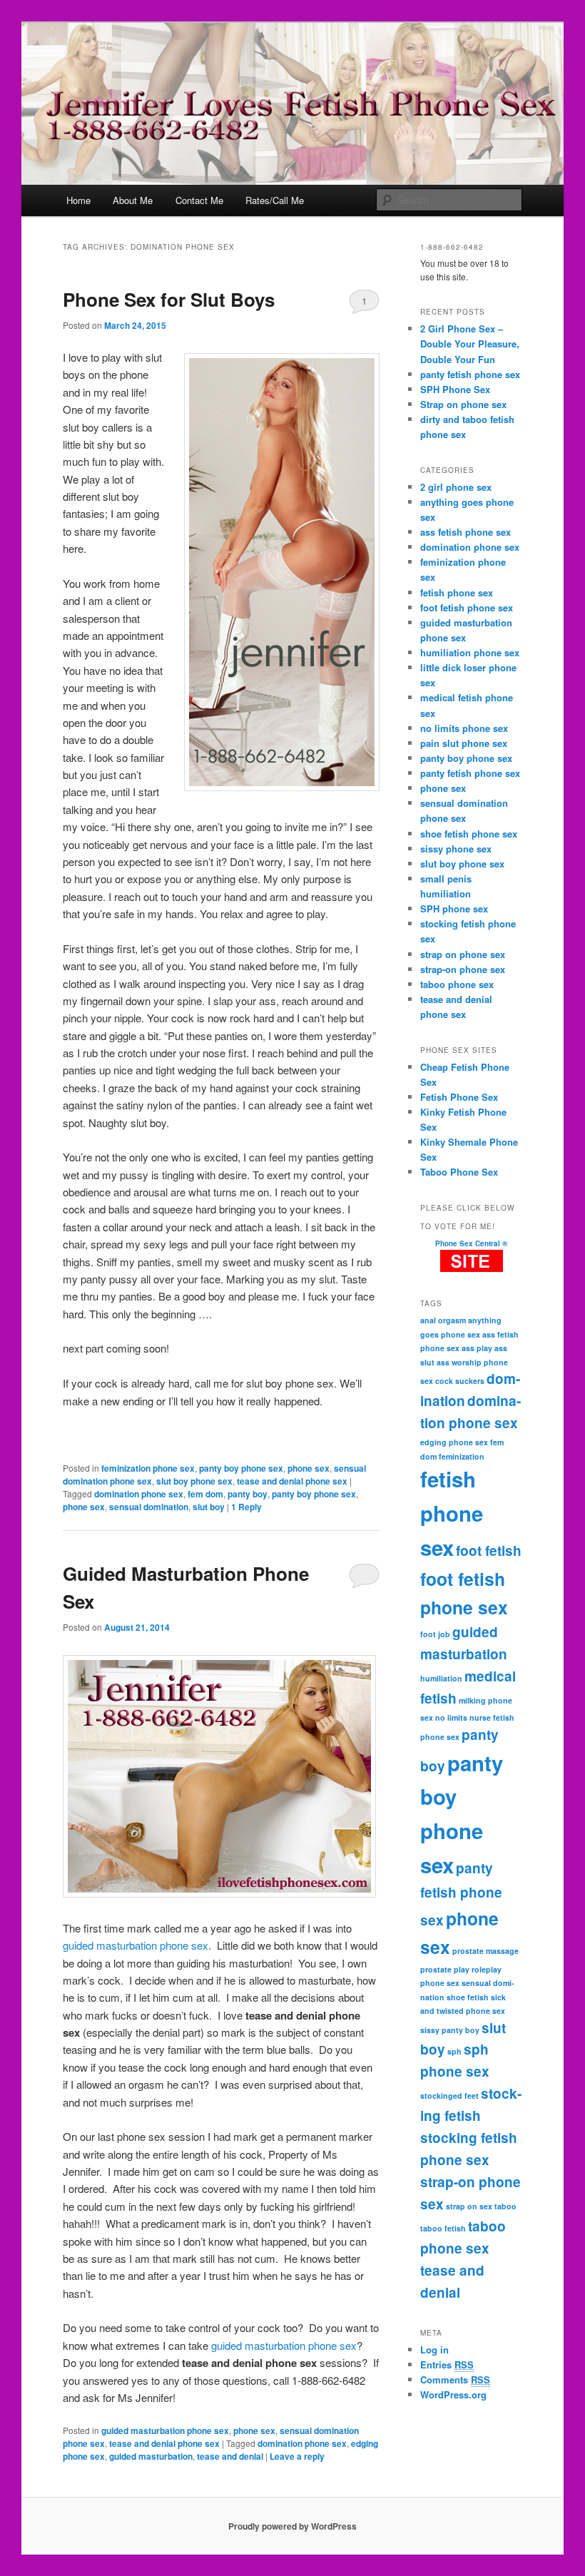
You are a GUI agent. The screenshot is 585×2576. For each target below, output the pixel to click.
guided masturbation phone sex (136, 1945)
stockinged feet (449, 2096)
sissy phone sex (456, 849)
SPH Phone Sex (455, 389)
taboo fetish (443, 2228)
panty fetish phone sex (470, 374)
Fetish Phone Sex (459, 1097)
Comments (455, 2379)
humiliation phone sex (470, 652)
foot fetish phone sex (467, 607)
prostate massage (485, 1951)
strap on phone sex (463, 954)
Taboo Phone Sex (459, 1172)
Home (78, 200)
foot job (435, 1634)
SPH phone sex (454, 908)
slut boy (209, 1507)
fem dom (205, 1494)
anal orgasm (443, 1320)
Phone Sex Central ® (471, 1243)
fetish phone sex (457, 592)
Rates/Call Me (275, 200)
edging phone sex (454, 1442)
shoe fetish (468, 1997)
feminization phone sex (148, 1468)
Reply (246, 1507)
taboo (505, 2206)
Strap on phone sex (463, 404)
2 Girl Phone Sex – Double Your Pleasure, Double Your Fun (470, 343)
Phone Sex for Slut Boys (169, 299)
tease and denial (230, 2456)
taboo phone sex (457, 984)
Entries (447, 2364)
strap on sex (469, 2206)
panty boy (248, 1494)
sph (454, 2051)
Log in (434, 2350)
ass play (477, 1348)
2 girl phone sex (456, 487)
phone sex (309, 1468)
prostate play (445, 1969)
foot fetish (489, 1551)
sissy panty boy (450, 2030)
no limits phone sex (464, 728)
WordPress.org (453, 2394)
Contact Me (199, 200)
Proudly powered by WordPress (292, 2526)
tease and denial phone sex (292, 1481)
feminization (462, 1456)
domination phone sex (139, 1494)
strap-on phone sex (463, 969)
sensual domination (149, 1507)
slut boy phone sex (194, 1481)
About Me (133, 200)
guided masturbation (151, 2456)
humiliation (441, 1678)
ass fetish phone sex (466, 532)
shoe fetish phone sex (469, 834)
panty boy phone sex (241, 1468)
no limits (451, 1717)
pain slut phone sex (464, 743)
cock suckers (460, 1381)
